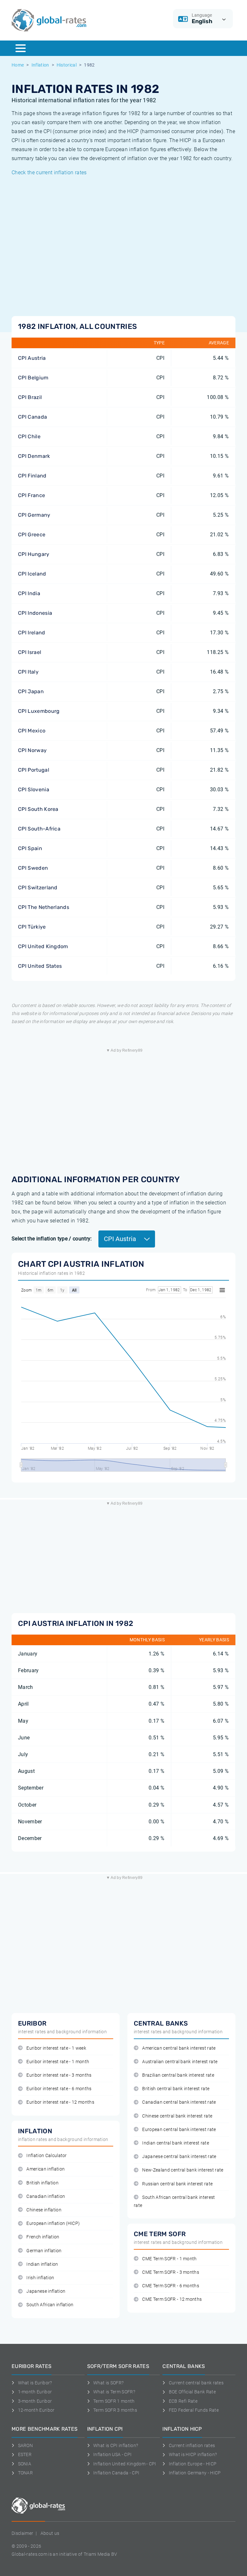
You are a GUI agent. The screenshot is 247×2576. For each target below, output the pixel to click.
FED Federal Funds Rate (194, 2410)
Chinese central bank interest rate (177, 2116)
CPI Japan (31, 691)
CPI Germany (34, 515)
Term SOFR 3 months (115, 2410)
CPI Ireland (32, 633)
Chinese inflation (44, 2210)
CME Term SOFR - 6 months (171, 2286)
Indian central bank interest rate (176, 2143)
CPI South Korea (38, 809)
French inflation (43, 2237)
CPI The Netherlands (44, 907)
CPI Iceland (32, 574)
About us (50, 2533)
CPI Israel (30, 652)
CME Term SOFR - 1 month (169, 2259)
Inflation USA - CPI (112, 2454)
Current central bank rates (196, 2383)
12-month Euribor (36, 2410)
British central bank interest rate (176, 2089)
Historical (67, 65)
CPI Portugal (34, 770)
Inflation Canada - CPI (116, 2473)
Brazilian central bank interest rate (178, 2075)
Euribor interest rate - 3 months (59, 2075)
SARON (25, 2445)
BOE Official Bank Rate (192, 2392)
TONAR (25, 2473)
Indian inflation (42, 2264)
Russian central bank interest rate (177, 2184)
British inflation (42, 2183)
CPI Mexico (32, 731)
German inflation (44, 2251)
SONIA (25, 2464)
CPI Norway (32, 750)
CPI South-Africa (39, 829)
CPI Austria (32, 358)
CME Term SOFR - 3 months (171, 2272)
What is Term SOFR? (114, 2392)
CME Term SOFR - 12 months (172, 2299)
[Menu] (21, 48)
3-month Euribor (35, 2401)
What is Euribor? (35, 2383)
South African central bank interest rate (174, 2201)
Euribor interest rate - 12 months (60, 2102)
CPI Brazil (30, 397)
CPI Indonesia (35, 613)
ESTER (25, 2454)
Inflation (40, 65)
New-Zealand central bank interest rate (183, 2170)
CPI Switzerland (38, 888)
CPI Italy (28, 672)
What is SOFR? (108, 2383)
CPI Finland (32, 476)
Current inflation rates (192, 2445)
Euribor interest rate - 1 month (58, 2062)
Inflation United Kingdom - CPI (125, 2464)
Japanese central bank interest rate (179, 2157)
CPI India (29, 593)
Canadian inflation (46, 2196)
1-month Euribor (35, 2392)
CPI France (32, 495)
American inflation (46, 2169)
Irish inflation (40, 2278)
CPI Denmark (34, 456)
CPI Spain (30, 848)
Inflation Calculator (46, 2156)
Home (18, 65)
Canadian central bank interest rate (179, 2102)
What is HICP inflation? (193, 2454)
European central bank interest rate (179, 2130)
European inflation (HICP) (53, 2223)
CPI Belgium (33, 378)
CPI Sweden (33, 868)
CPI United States (40, 966)
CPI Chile (29, 436)
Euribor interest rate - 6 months (59, 2089)
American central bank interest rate (179, 2048)
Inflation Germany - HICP (195, 2473)
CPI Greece (32, 535)
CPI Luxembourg (39, 711)
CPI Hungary (34, 554)
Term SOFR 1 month (114, 2401)
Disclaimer (22, 2533)
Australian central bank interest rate (180, 2062)
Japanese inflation (46, 2291)
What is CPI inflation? (116, 2445)
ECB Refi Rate (183, 2401)
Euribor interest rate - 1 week (56, 2048)
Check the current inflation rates (49, 172)
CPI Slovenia (34, 789)
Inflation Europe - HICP (193, 2464)
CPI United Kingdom (43, 946)
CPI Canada (32, 417)
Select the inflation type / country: (52, 1239)
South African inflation (50, 2305)
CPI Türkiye (32, 927)
